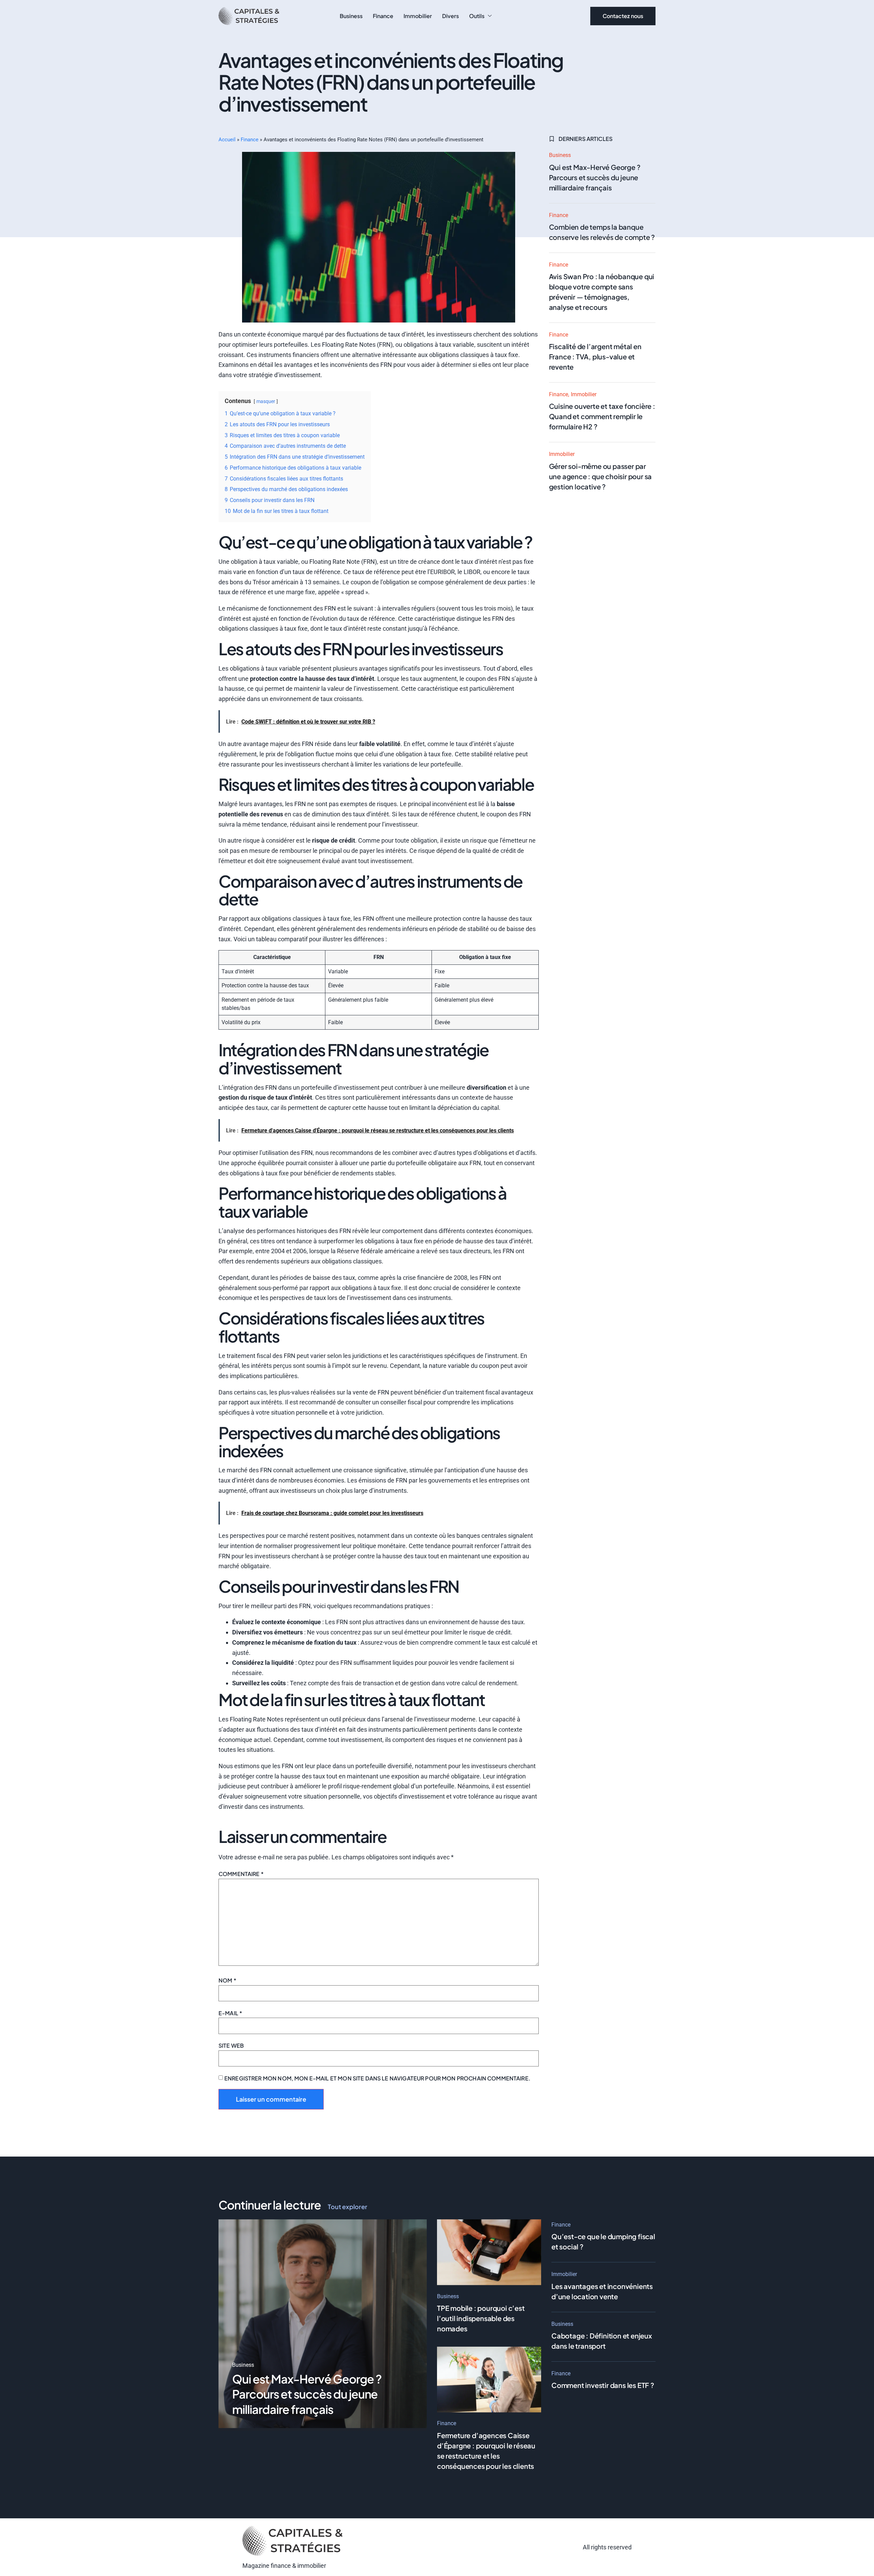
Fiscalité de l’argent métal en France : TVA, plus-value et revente (595, 356)
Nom (227, 1980)
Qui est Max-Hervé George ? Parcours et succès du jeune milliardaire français (595, 177)
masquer (266, 402)
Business (351, 16)
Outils (477, 16)
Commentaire (241, 1874)
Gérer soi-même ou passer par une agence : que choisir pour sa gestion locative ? (601, 476)
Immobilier (418, 16)
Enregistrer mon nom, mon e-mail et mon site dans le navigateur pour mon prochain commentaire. (377, 2078)
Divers (450, 16)
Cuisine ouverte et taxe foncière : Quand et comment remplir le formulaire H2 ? (602, 416)
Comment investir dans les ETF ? (603, 2385)
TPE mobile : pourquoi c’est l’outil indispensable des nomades (481, 2318)
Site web (231, 2045)
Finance (383, 16)
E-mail (230, 2013)
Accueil (227, 140)
